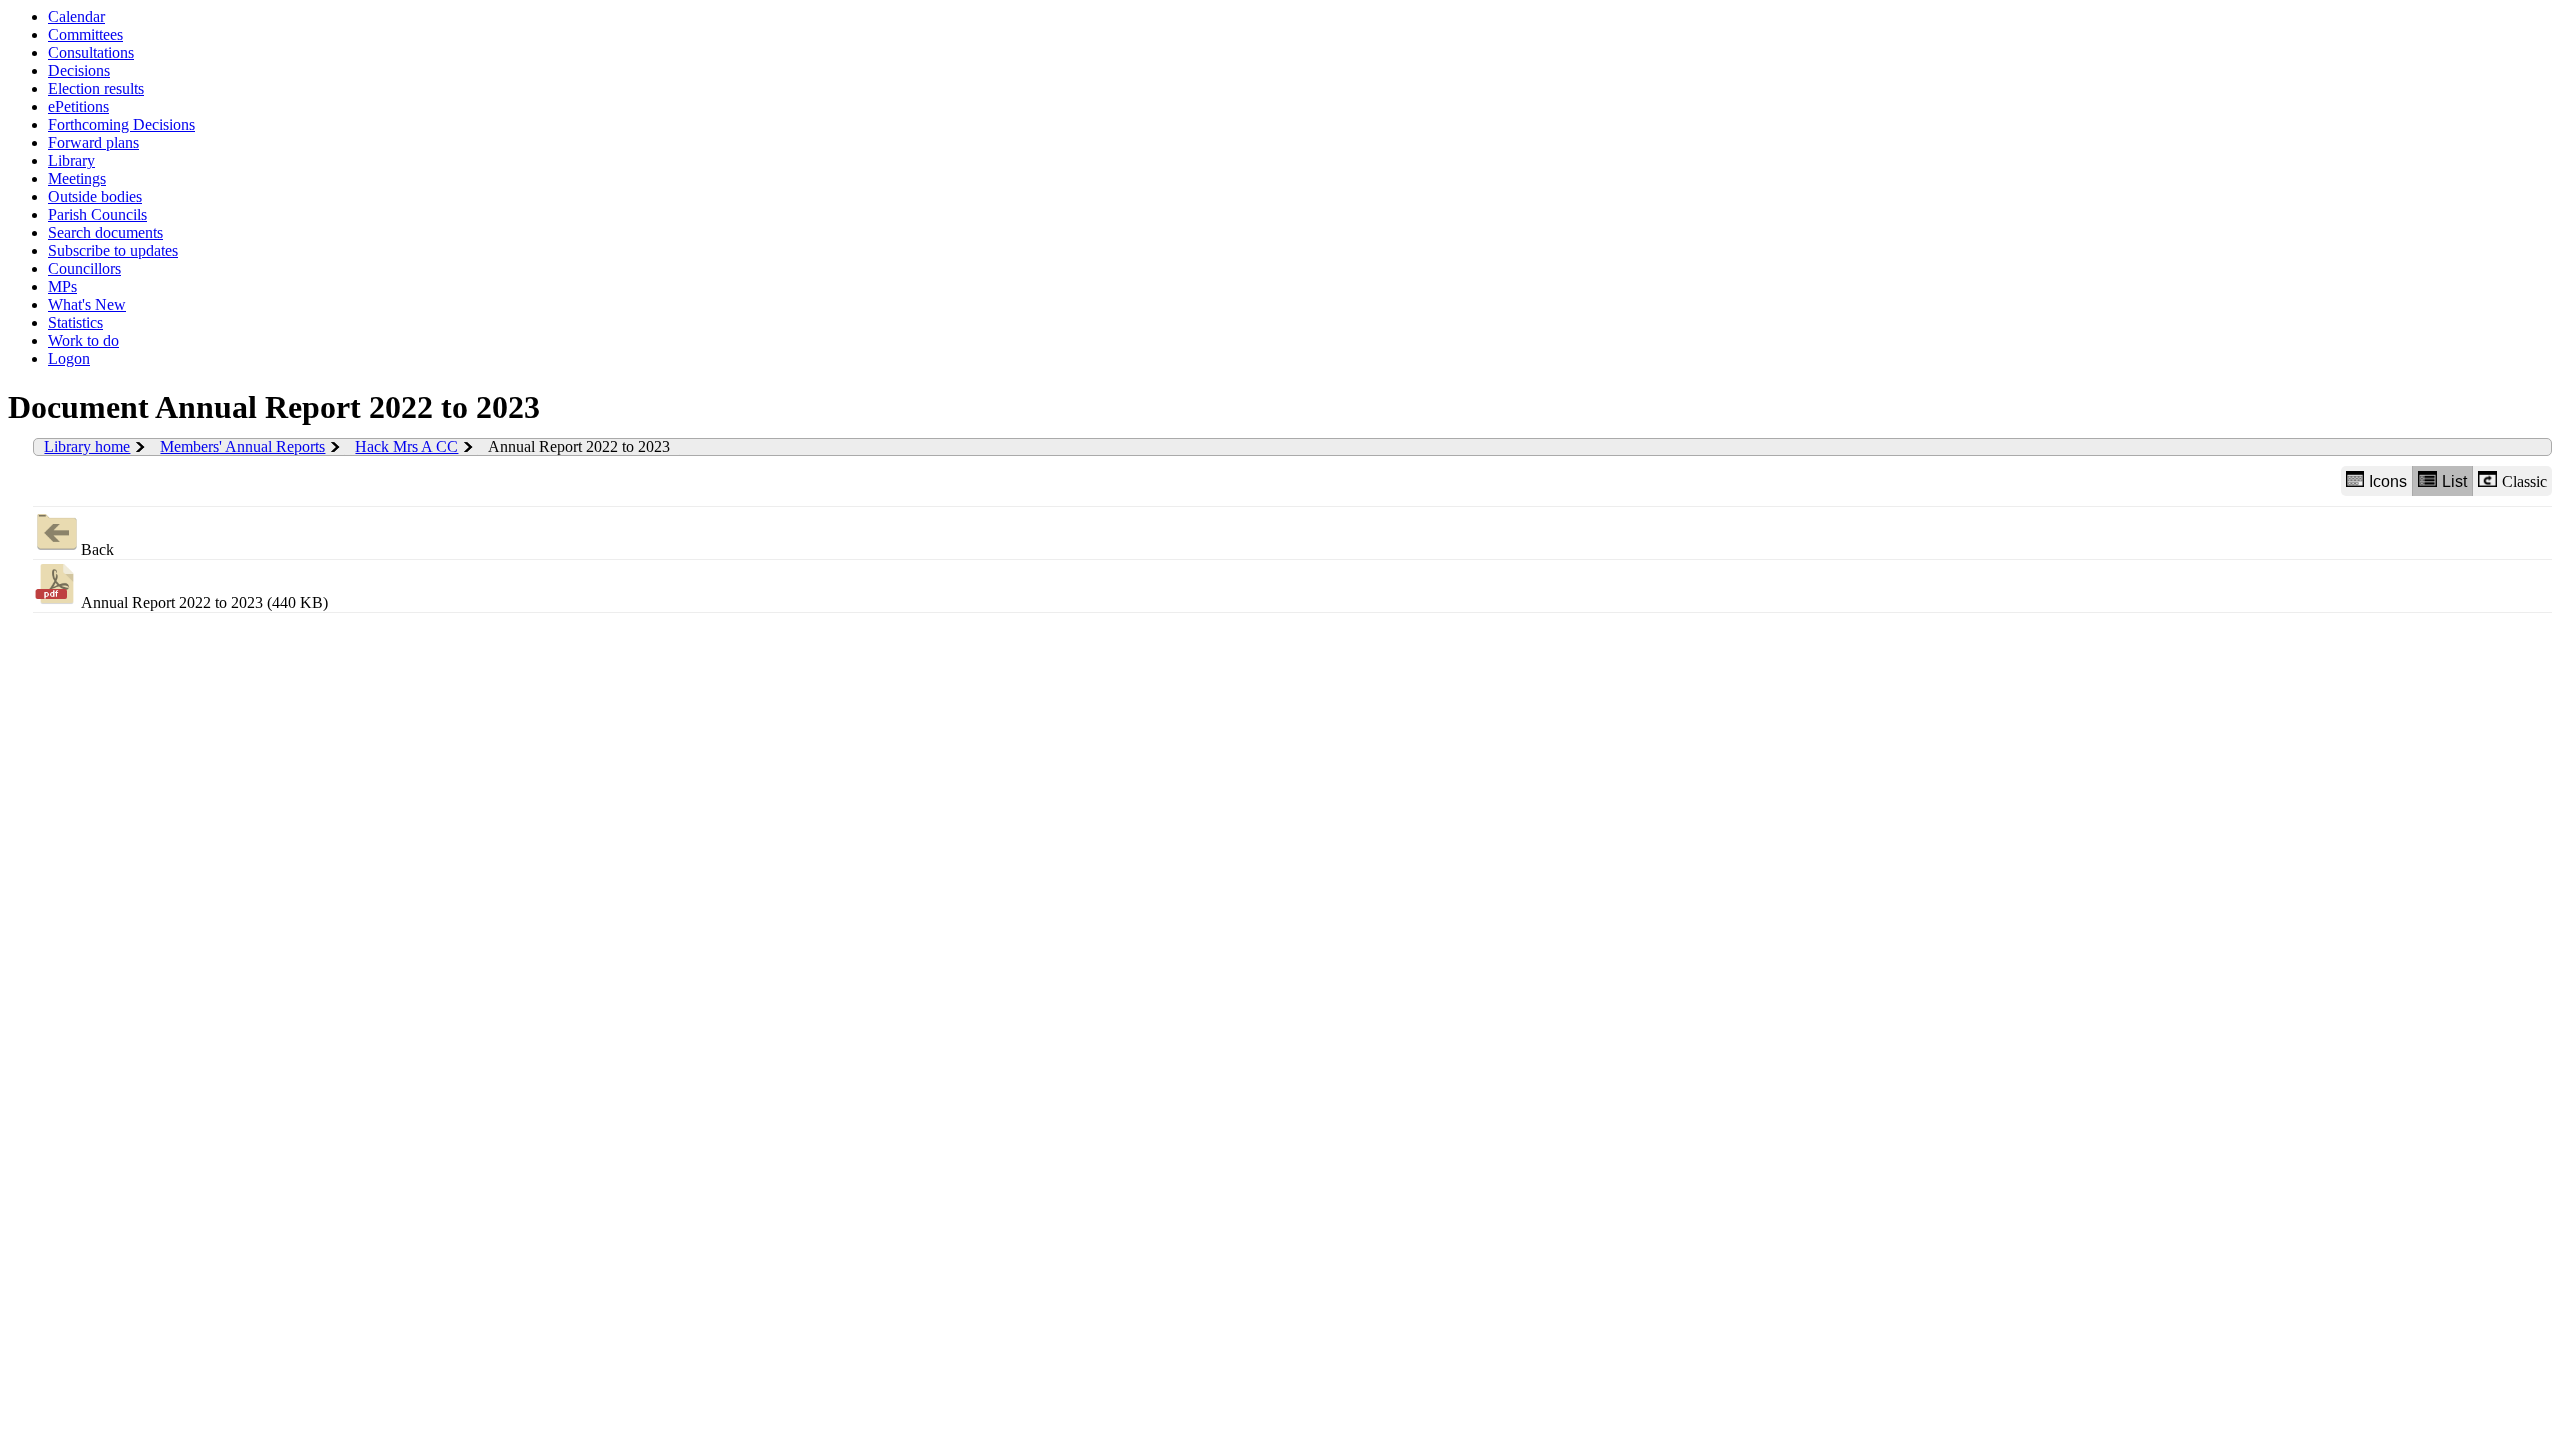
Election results (96, 88)
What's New (87, 304)
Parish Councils (97, 214)
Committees (85, 34)
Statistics (75, 322)
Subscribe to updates (113, 250)
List (2454, 481)
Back (97, 549)
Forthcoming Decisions (121, 124)
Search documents (105, 232)
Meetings (77, 178)
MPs (62, 286)
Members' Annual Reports (242, 446)
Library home (87, 446)
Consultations (91, 52)
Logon (69, 358)
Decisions (79, 70)
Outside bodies (95, 196)
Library (71, 160)
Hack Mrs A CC (406, 446)
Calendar (76, 16)
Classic (2524, 481)
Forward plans (93, 142)
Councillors (84, 268)
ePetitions (78, 106)
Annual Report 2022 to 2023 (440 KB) (204, 602)
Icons (2388, 481)
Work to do (83, 340)
